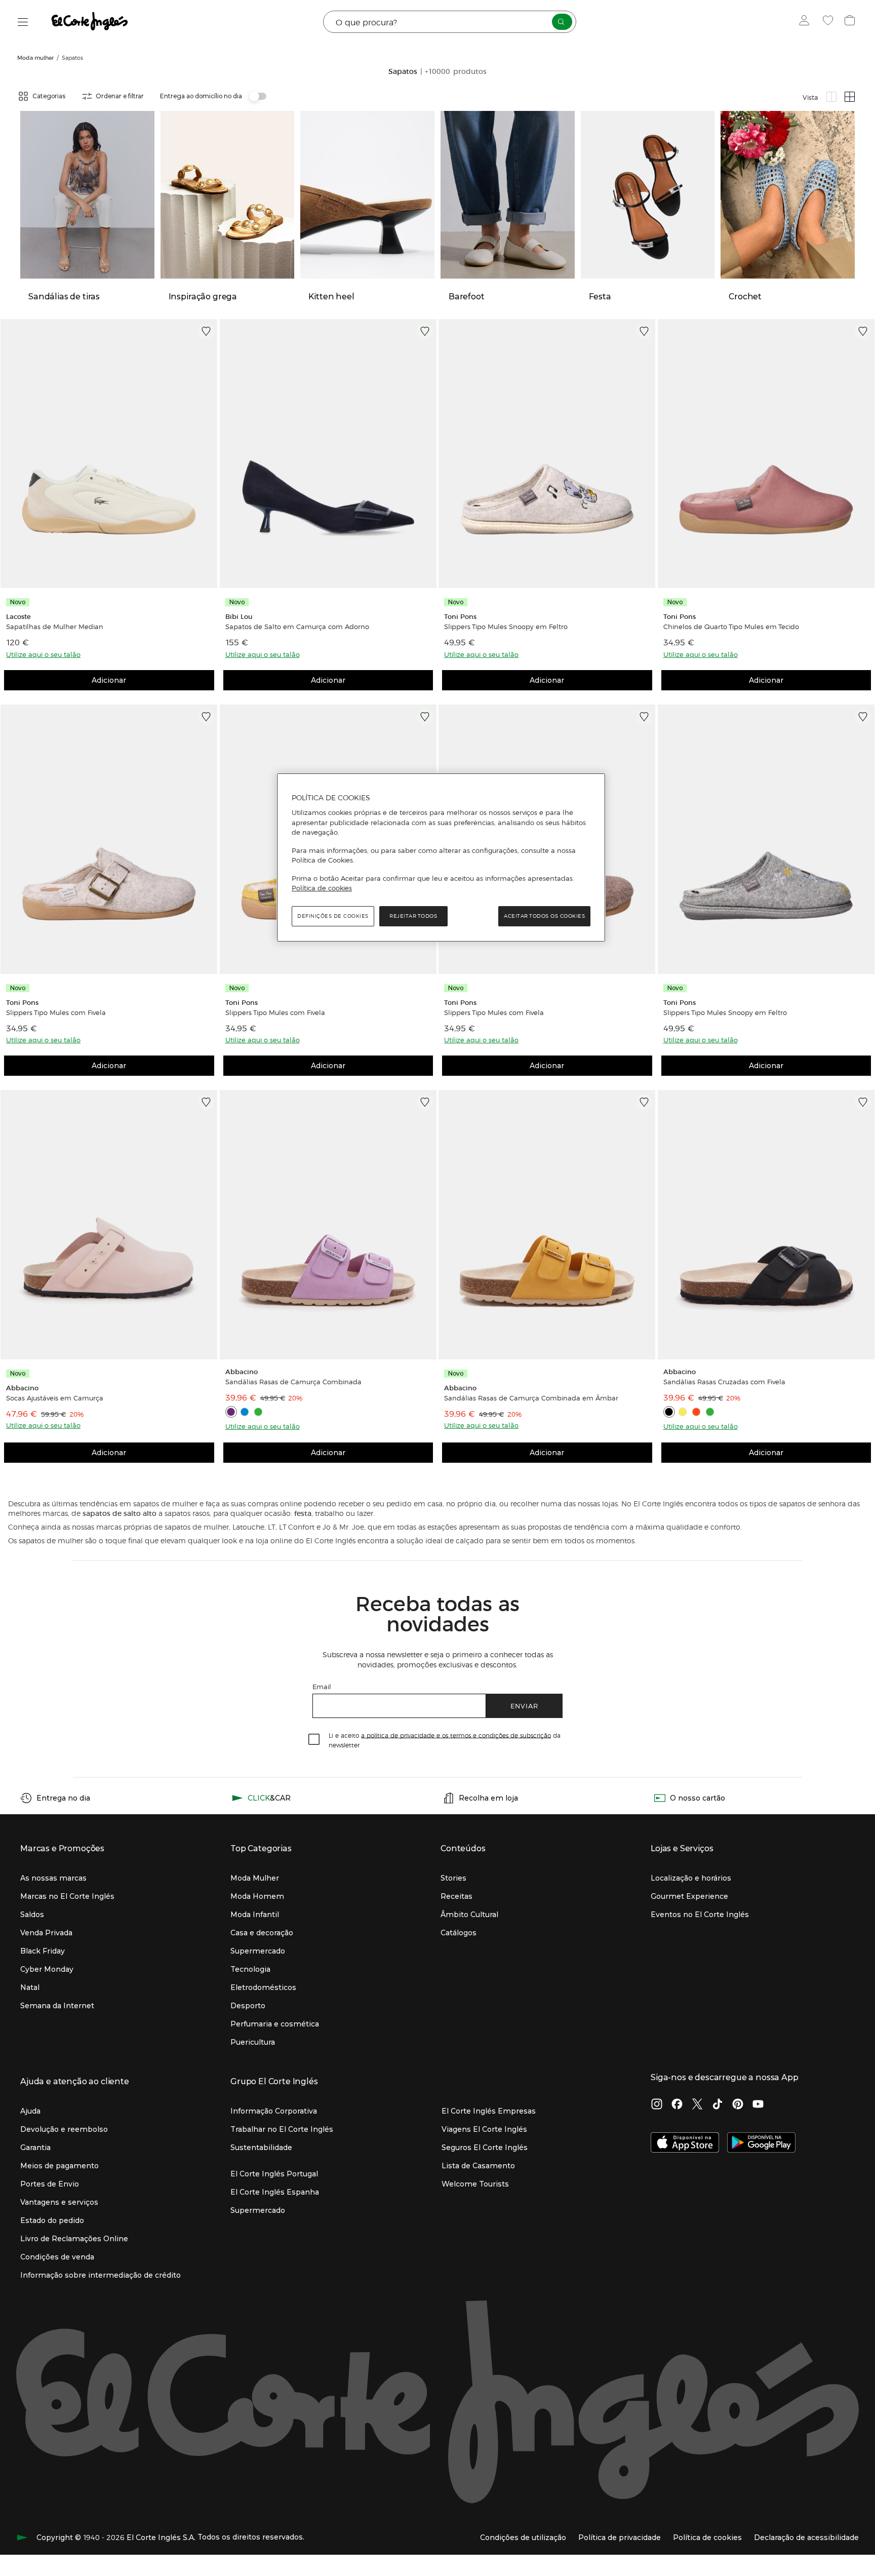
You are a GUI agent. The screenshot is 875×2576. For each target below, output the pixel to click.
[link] (109, 454)
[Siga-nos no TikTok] (718, 2105)
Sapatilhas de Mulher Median (55, 627)
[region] (441, 857)
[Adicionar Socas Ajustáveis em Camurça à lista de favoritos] (206, 1102)
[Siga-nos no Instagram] (657, 2105)
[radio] (831, 97)
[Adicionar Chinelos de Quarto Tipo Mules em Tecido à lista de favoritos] (863, 331)
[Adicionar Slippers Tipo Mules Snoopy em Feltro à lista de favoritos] (644, 331)
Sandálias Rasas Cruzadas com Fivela (724, 1382)
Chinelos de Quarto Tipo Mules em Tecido (731, 627)
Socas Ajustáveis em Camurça (55, 1398)
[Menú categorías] (23, 22)
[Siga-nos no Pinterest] (738, 2105)
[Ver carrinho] (851, 22)
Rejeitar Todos (413, 916)
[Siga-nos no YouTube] (758, 2105)
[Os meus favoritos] (829, 22)
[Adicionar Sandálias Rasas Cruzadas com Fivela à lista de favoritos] (863, 1102)
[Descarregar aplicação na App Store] (685, 2143)
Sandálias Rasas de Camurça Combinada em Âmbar (531, 1398)
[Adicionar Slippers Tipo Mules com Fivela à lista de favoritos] (206, 717)
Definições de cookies (333, 916)
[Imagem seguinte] (208, 454)
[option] (109, 454)
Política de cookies (322, 888)
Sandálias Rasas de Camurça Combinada (293, 1382)
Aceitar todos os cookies (544, 916)
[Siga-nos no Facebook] (677, 2105)
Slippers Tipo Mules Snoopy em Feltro (506, 627)
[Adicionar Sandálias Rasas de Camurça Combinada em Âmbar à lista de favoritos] (644, 1102)
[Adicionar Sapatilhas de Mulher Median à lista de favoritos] (206, 331)
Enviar (524, 1706)
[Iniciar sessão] (806, 22)
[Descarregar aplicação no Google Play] (761, 2143)
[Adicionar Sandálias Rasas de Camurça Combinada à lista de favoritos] (425, 1102)
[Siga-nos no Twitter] (697, 2105)
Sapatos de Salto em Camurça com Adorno (297, 627)
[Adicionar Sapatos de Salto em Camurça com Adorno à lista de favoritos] (425, 331)
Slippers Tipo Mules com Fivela (56, 1012)
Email (322, 1686)
